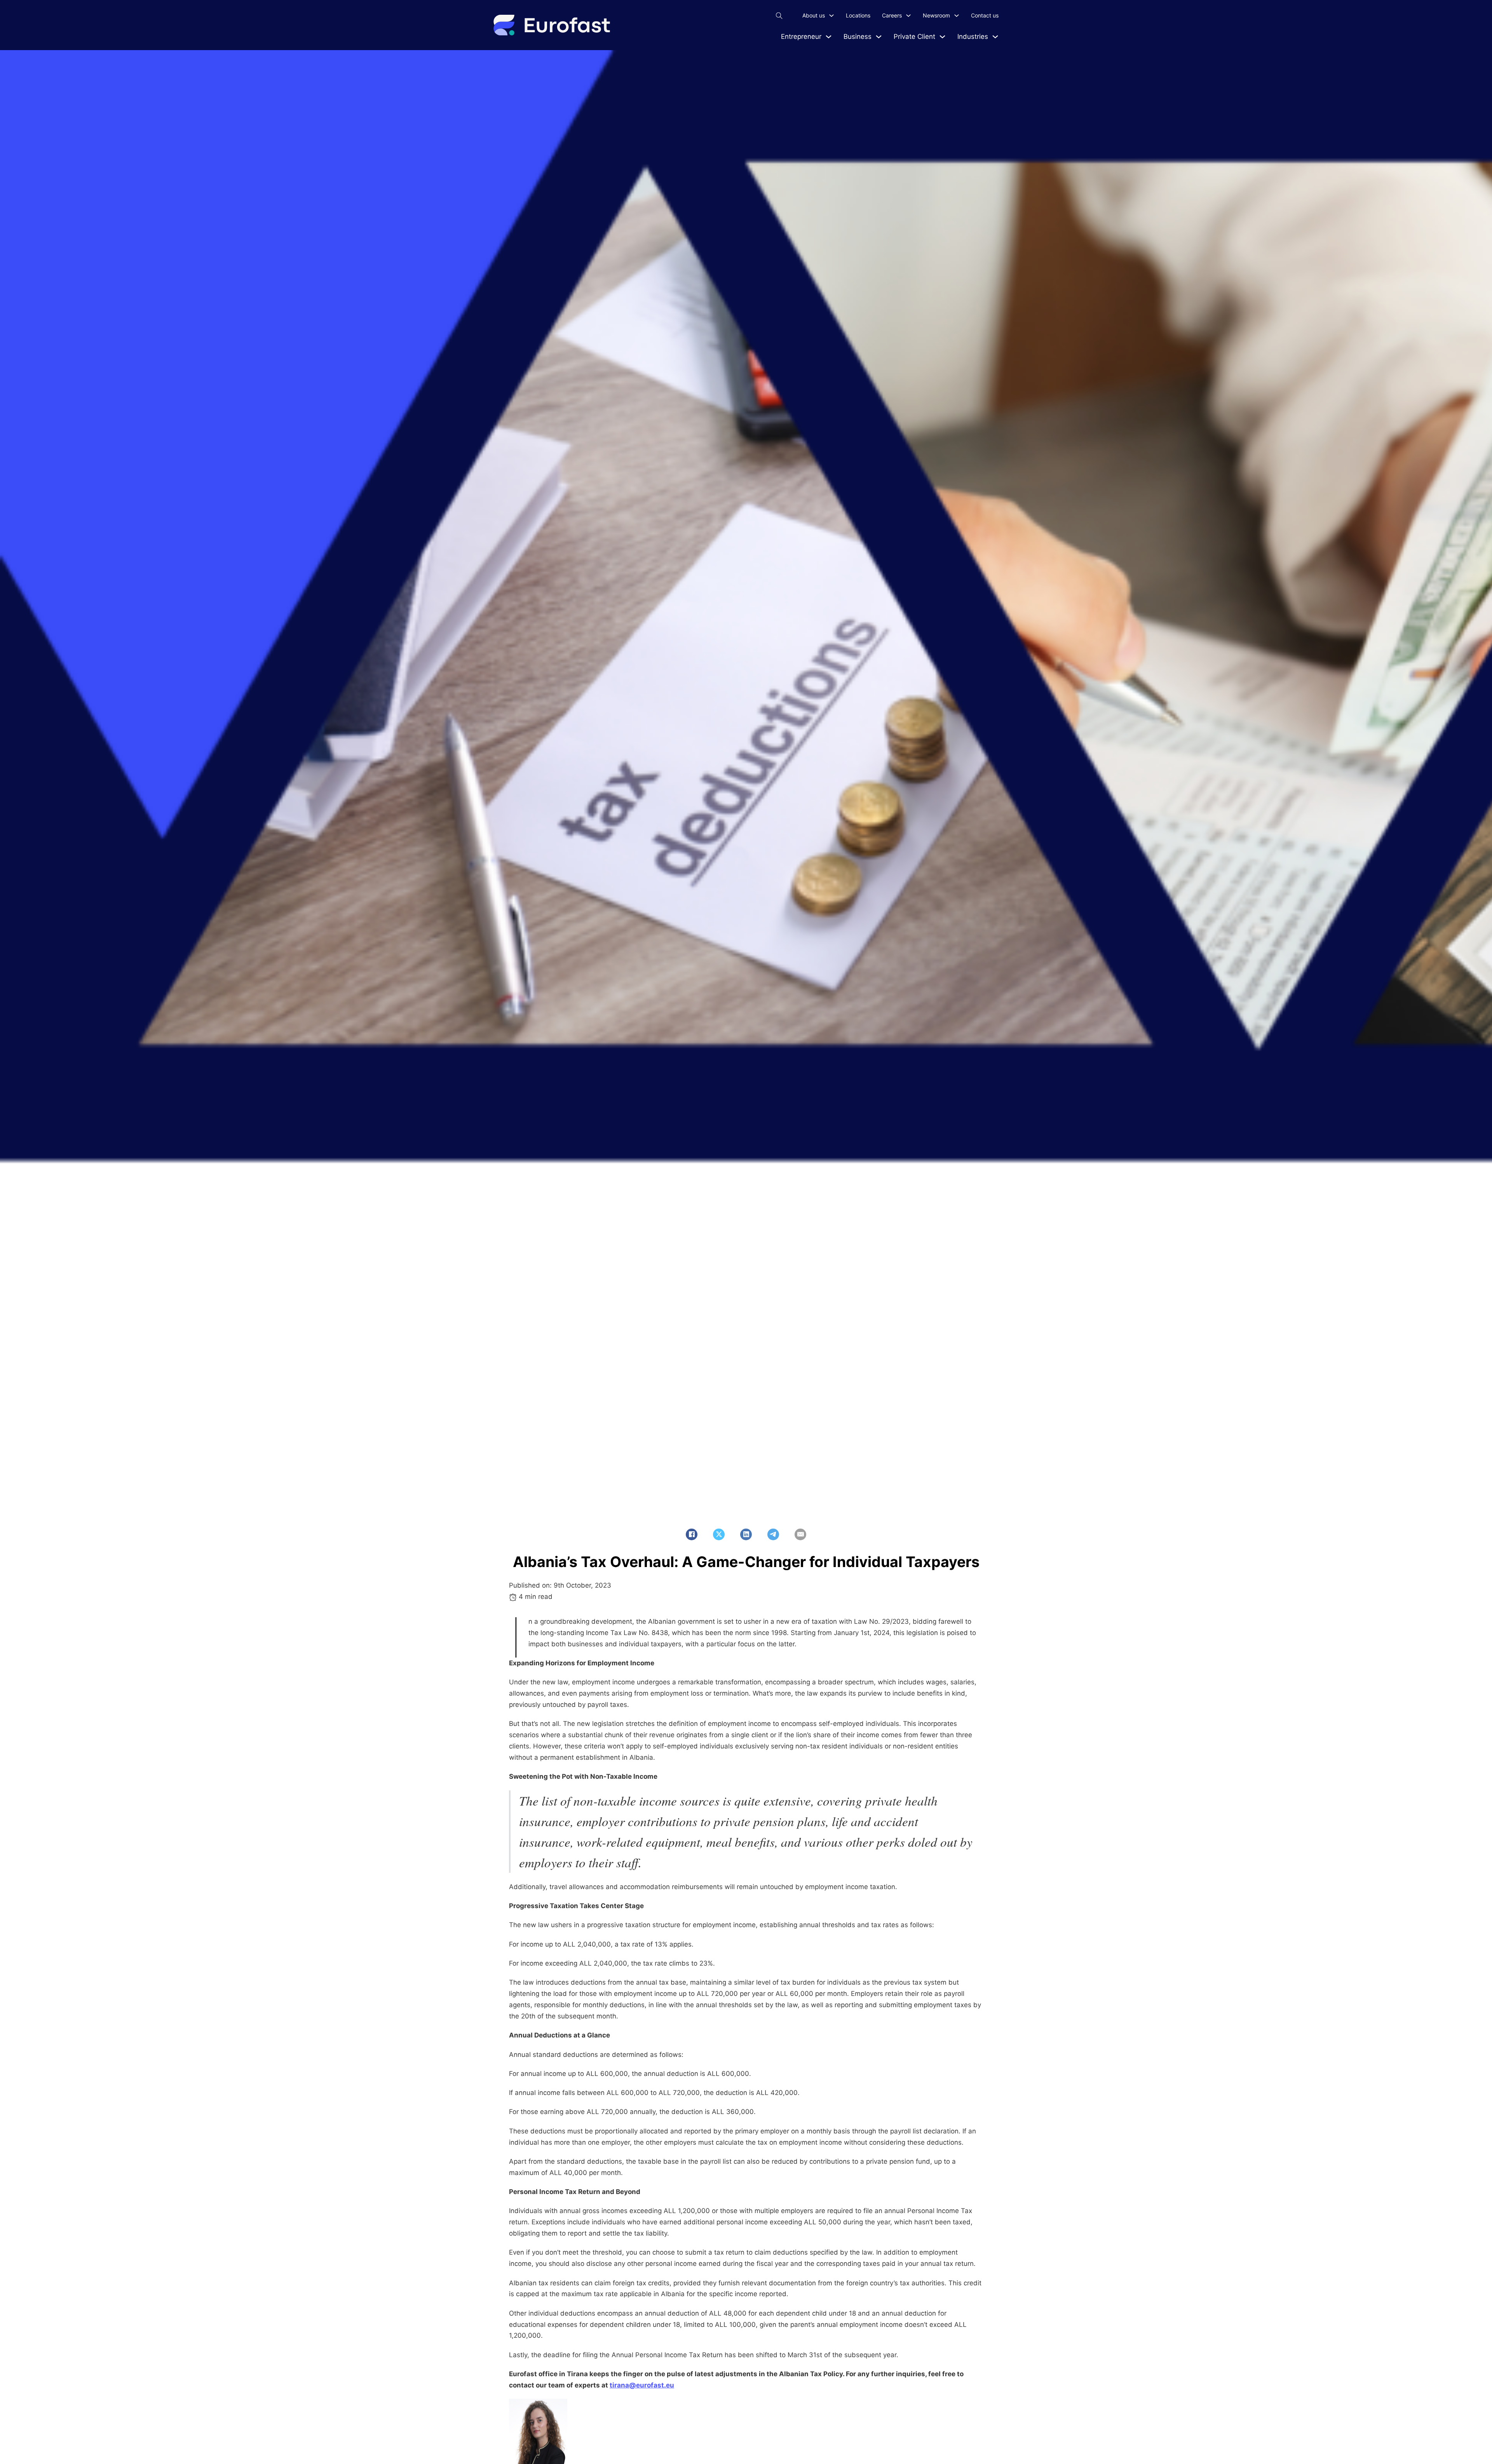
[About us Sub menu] (831, 16)
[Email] (800, 1534)
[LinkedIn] (746, 1534)
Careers (892, 15)
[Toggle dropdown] (829, 37)
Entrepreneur (801, 37)
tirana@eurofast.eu (642, 2385)
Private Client (914, 37)
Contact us (985, 15)
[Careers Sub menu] (908, 16)
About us (814, 15)
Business (858, 37)
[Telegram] (773, 1534)
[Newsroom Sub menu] (957, 16)
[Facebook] (692, 1534)
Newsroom (936, 15)
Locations (858, 15)
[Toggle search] (779, 16)
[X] (719, 1534)
